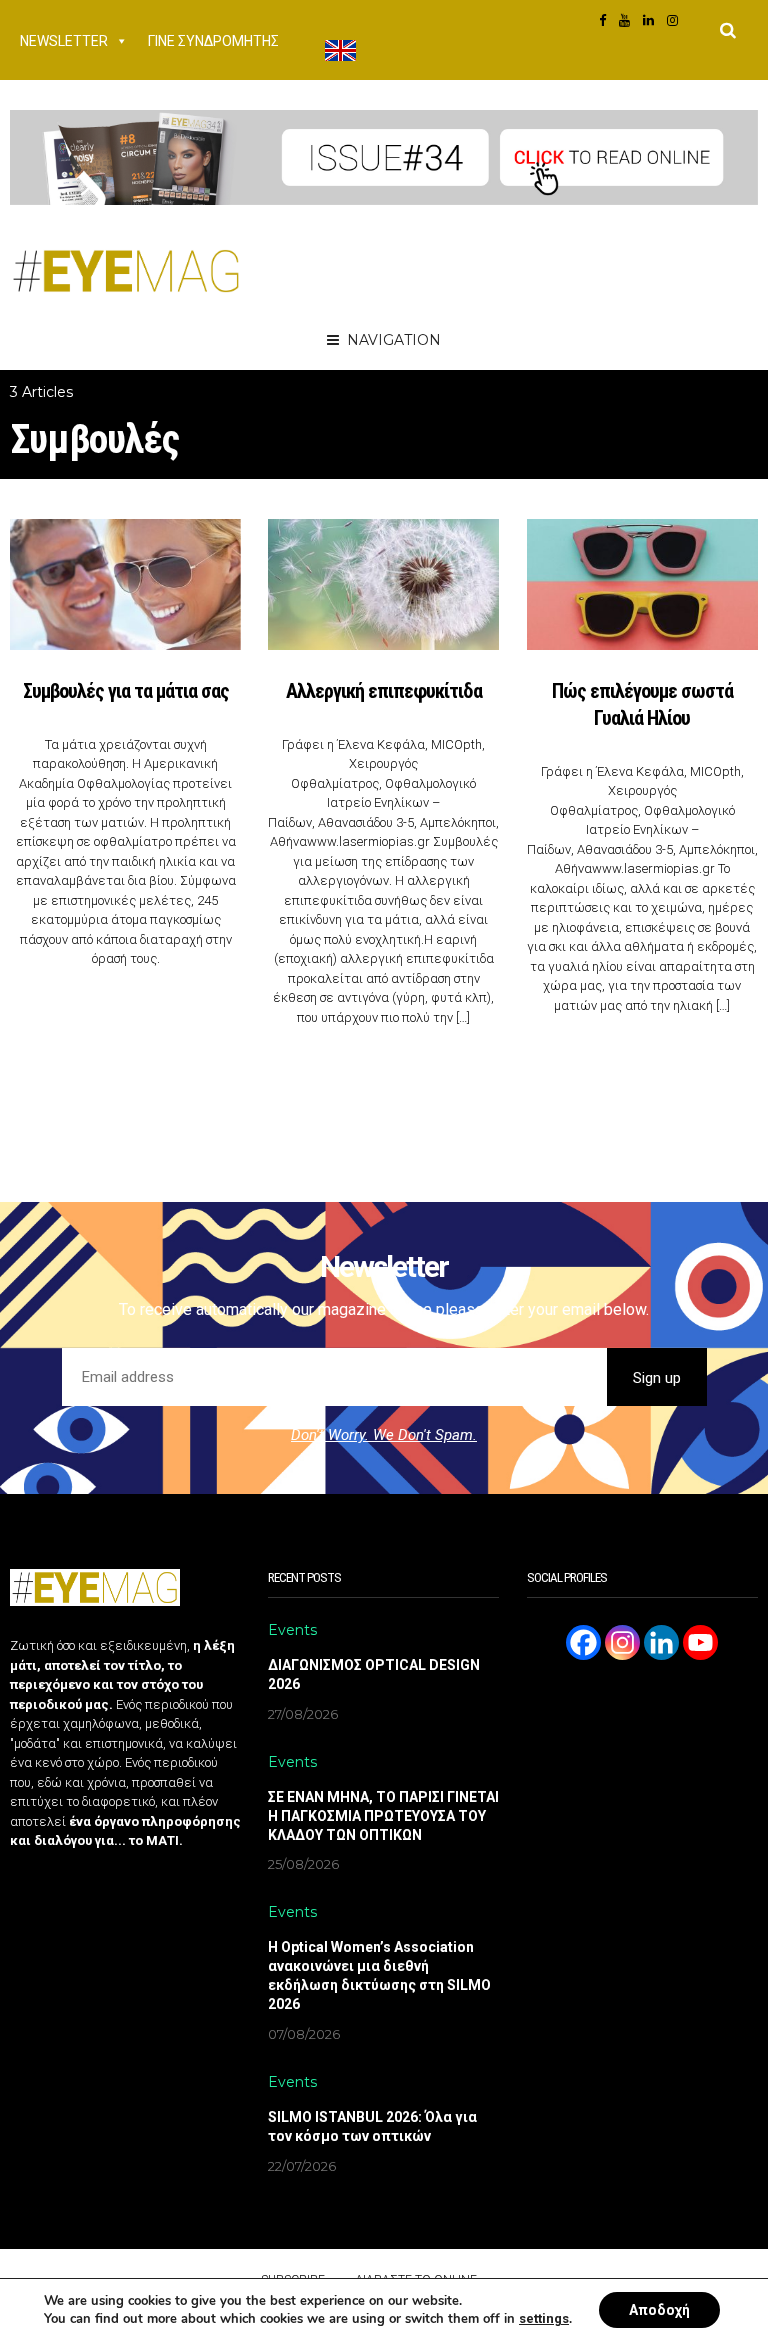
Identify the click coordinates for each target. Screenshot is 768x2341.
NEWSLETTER (64, 41)
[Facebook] (583, 1642)
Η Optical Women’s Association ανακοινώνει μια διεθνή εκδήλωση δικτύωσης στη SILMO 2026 (379, 1975)
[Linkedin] (661, 1642)
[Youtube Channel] (700, 1642)
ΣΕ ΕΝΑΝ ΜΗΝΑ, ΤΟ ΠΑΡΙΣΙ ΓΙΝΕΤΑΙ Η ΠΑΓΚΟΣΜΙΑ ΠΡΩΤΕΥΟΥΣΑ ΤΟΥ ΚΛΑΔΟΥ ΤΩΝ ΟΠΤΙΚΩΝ (383, 1816)
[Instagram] (622, 1642)
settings (544, 2318)
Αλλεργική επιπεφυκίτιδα (384, 691)
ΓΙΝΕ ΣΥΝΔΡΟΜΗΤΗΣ (213, 41)
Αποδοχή (659, 2310)
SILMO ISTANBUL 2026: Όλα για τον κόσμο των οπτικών (372, 2126)
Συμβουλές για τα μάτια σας (126, 691)
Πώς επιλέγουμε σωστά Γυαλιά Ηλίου (642, 704)
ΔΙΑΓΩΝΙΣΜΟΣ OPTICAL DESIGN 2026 (374, 1674)
